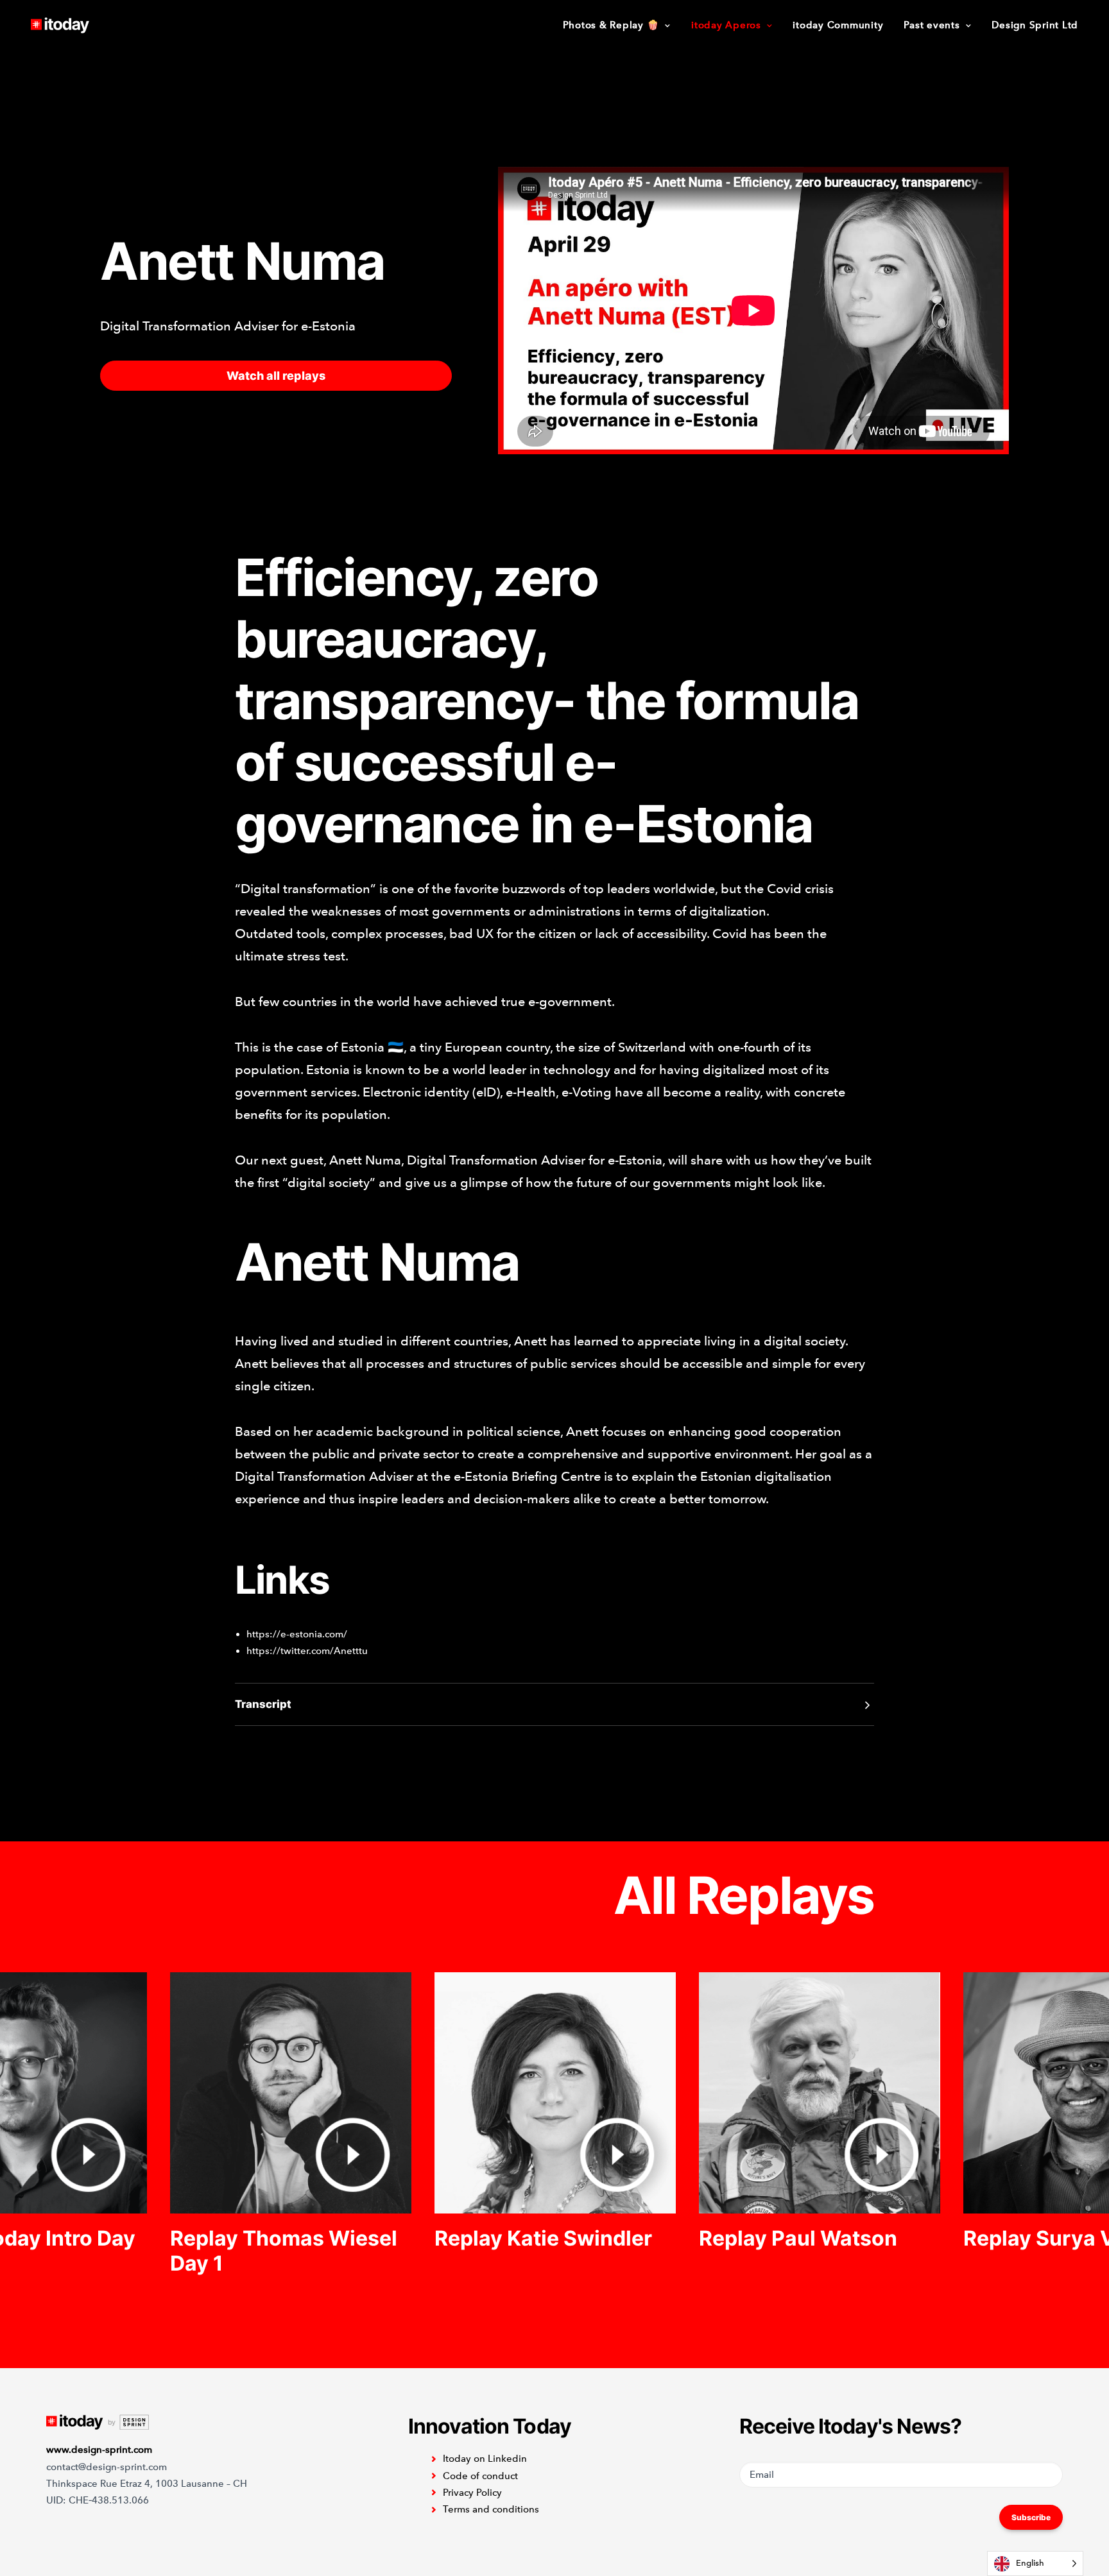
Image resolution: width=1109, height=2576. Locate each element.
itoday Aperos (726, 25)
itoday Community (838, 25)
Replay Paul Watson (798, 2238)
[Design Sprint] (98, 2422)
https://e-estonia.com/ (298, 1634)
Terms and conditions (491, 2509)
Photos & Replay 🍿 (611, 25)
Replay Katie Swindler (543, 2238)
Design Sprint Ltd (1035, 25)
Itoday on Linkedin (485, 2459)
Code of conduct (480, 2476)
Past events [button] (932, 25)
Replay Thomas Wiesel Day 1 (284, 2250)
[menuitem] (621, 25)
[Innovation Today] (60, 25)
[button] (291, 2093)
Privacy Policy (472, 2493)
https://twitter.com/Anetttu (307, 1651)
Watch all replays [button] (276, 376)
